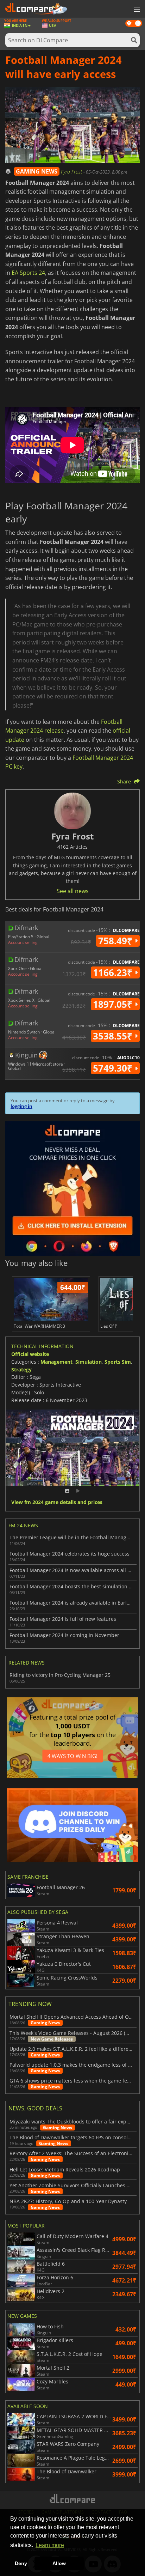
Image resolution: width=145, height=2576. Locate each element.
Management (56, 1362)
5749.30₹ (114, 1068)
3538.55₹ (114, 1036)
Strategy (21, 1369)
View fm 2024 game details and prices (57, 1502)
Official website (30, 1354)
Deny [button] (21, 2563)
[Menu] (136, 10)
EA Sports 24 (28, 273)
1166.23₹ (114, 972)
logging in (21, 1106)
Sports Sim (118, 1362)
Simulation (89, 1362)
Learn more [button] (50, 2545)
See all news (73, 891)
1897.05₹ (114, 1004)
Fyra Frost (72, 172)
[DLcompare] (73, 2499)
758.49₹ (116, 941)
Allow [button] (59, 2563)
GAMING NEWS (37, 171)
